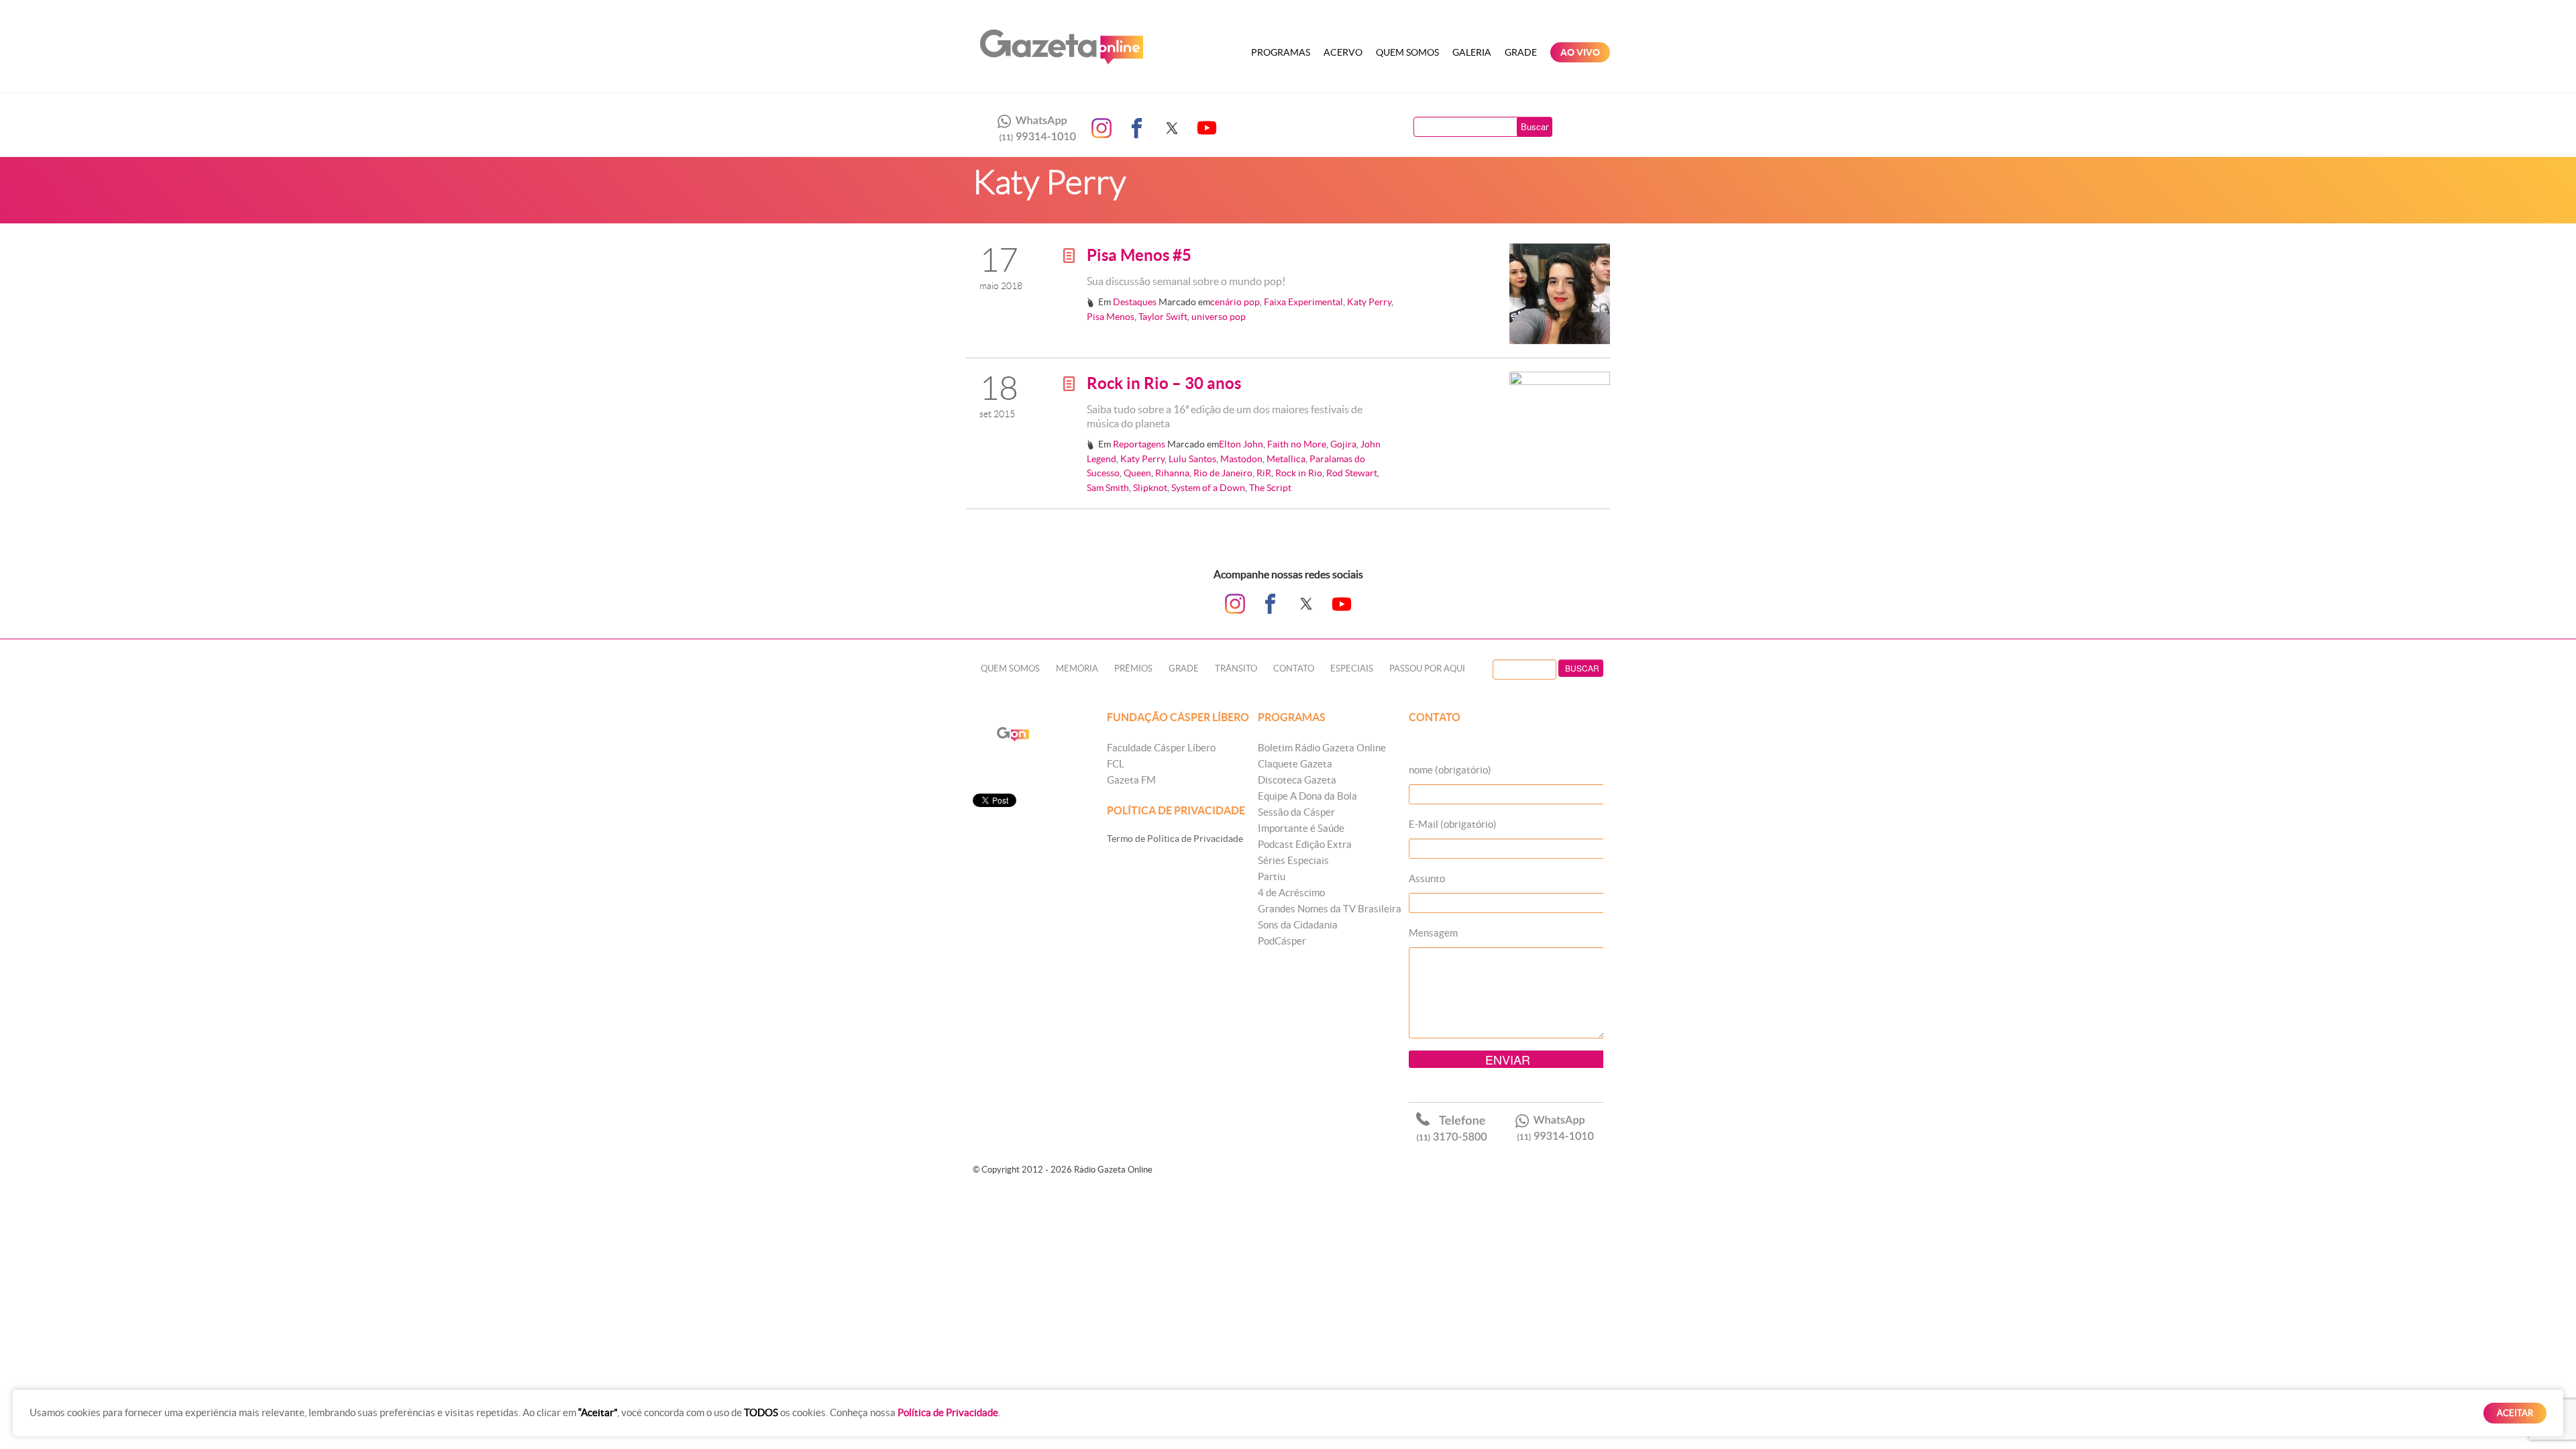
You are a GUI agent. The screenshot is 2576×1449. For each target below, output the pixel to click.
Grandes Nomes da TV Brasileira (1330, 909)
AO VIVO (1580, 52)
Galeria (1472, 52)
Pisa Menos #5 (1139, 255)
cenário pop (1235, 302)
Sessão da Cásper (1296, 812)
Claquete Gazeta (1295, 764)
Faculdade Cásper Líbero (1161, 748)
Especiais (1352, 668)
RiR (1264, 473)
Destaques (1135, 302)
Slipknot (1150, 488)
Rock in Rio (1299, 473)
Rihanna (1172, 473)
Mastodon (1241, 459)
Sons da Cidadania (1298, 925)
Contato (1294, 668)
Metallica (1286, 459)
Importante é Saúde (1301, 828)
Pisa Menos (1111, 317)
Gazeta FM (1131, 780)
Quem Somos (1407, 52)
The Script (1270, 488)
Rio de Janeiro (1223, 473)
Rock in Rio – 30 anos (1164, 383)
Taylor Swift (1163, 317)
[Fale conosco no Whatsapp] (1033, 128)
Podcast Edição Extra (1305, 844)
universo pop (1219, 317)
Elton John (1241, 444)
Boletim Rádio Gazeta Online (1322, 748)
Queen (1137, 473)
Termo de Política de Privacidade (1175, 839)
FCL (1116, 764)
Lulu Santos (1192, 459)
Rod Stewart (1352, 473)
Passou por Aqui (1427, 668)
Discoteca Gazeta (1297, 780)
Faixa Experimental (1303, 302)
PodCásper (1282, 941)
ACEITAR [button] (2515, 1413)
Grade (1521, 52)
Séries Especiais (1293, 860)
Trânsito (1236, 668)
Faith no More (1297, 444)
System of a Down (1208, 488)
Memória (1077, 668)
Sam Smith (1108, 488)
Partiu (1272, 876)
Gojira (1343, 444)
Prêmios (1133, 668)
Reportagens (1139, 444)
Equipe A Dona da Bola (1307, 796)
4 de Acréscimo (1291, 893)
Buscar (1535, 126)
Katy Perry (1369, 302)
